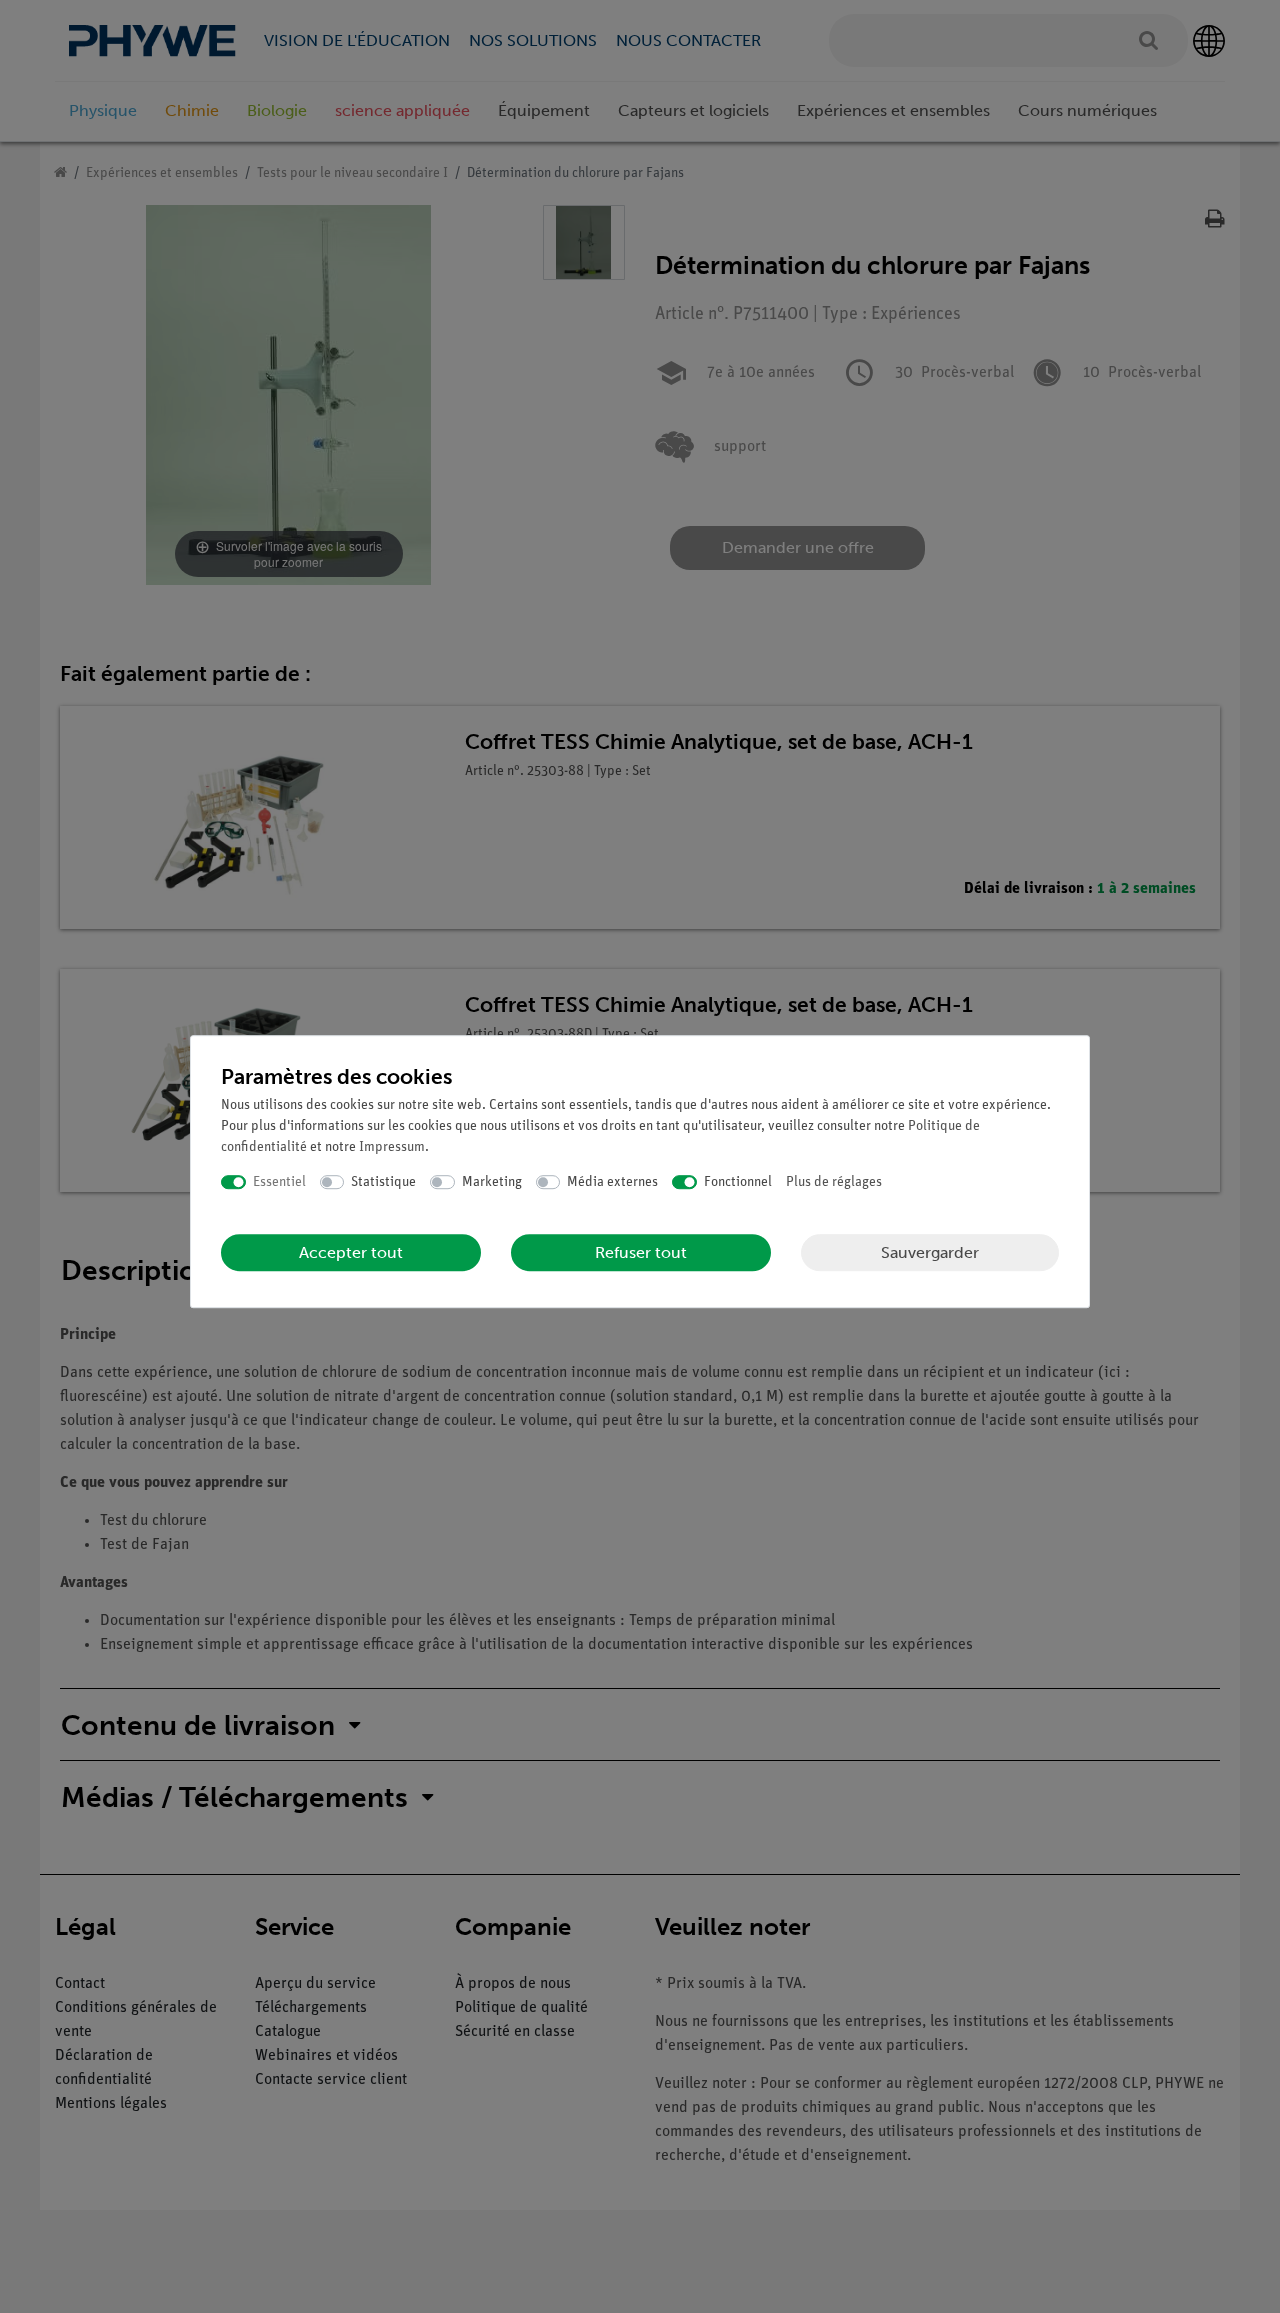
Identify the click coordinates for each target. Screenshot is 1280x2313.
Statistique (383, 1182)
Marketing (492, 1182)
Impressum (392, 1147)
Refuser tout (641, 1252)
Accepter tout (351, 1252)
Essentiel (279, 1182)
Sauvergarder (930, 1252)
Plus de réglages (834, 1182)
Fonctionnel (738, 1182)
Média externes (612, 1182)
